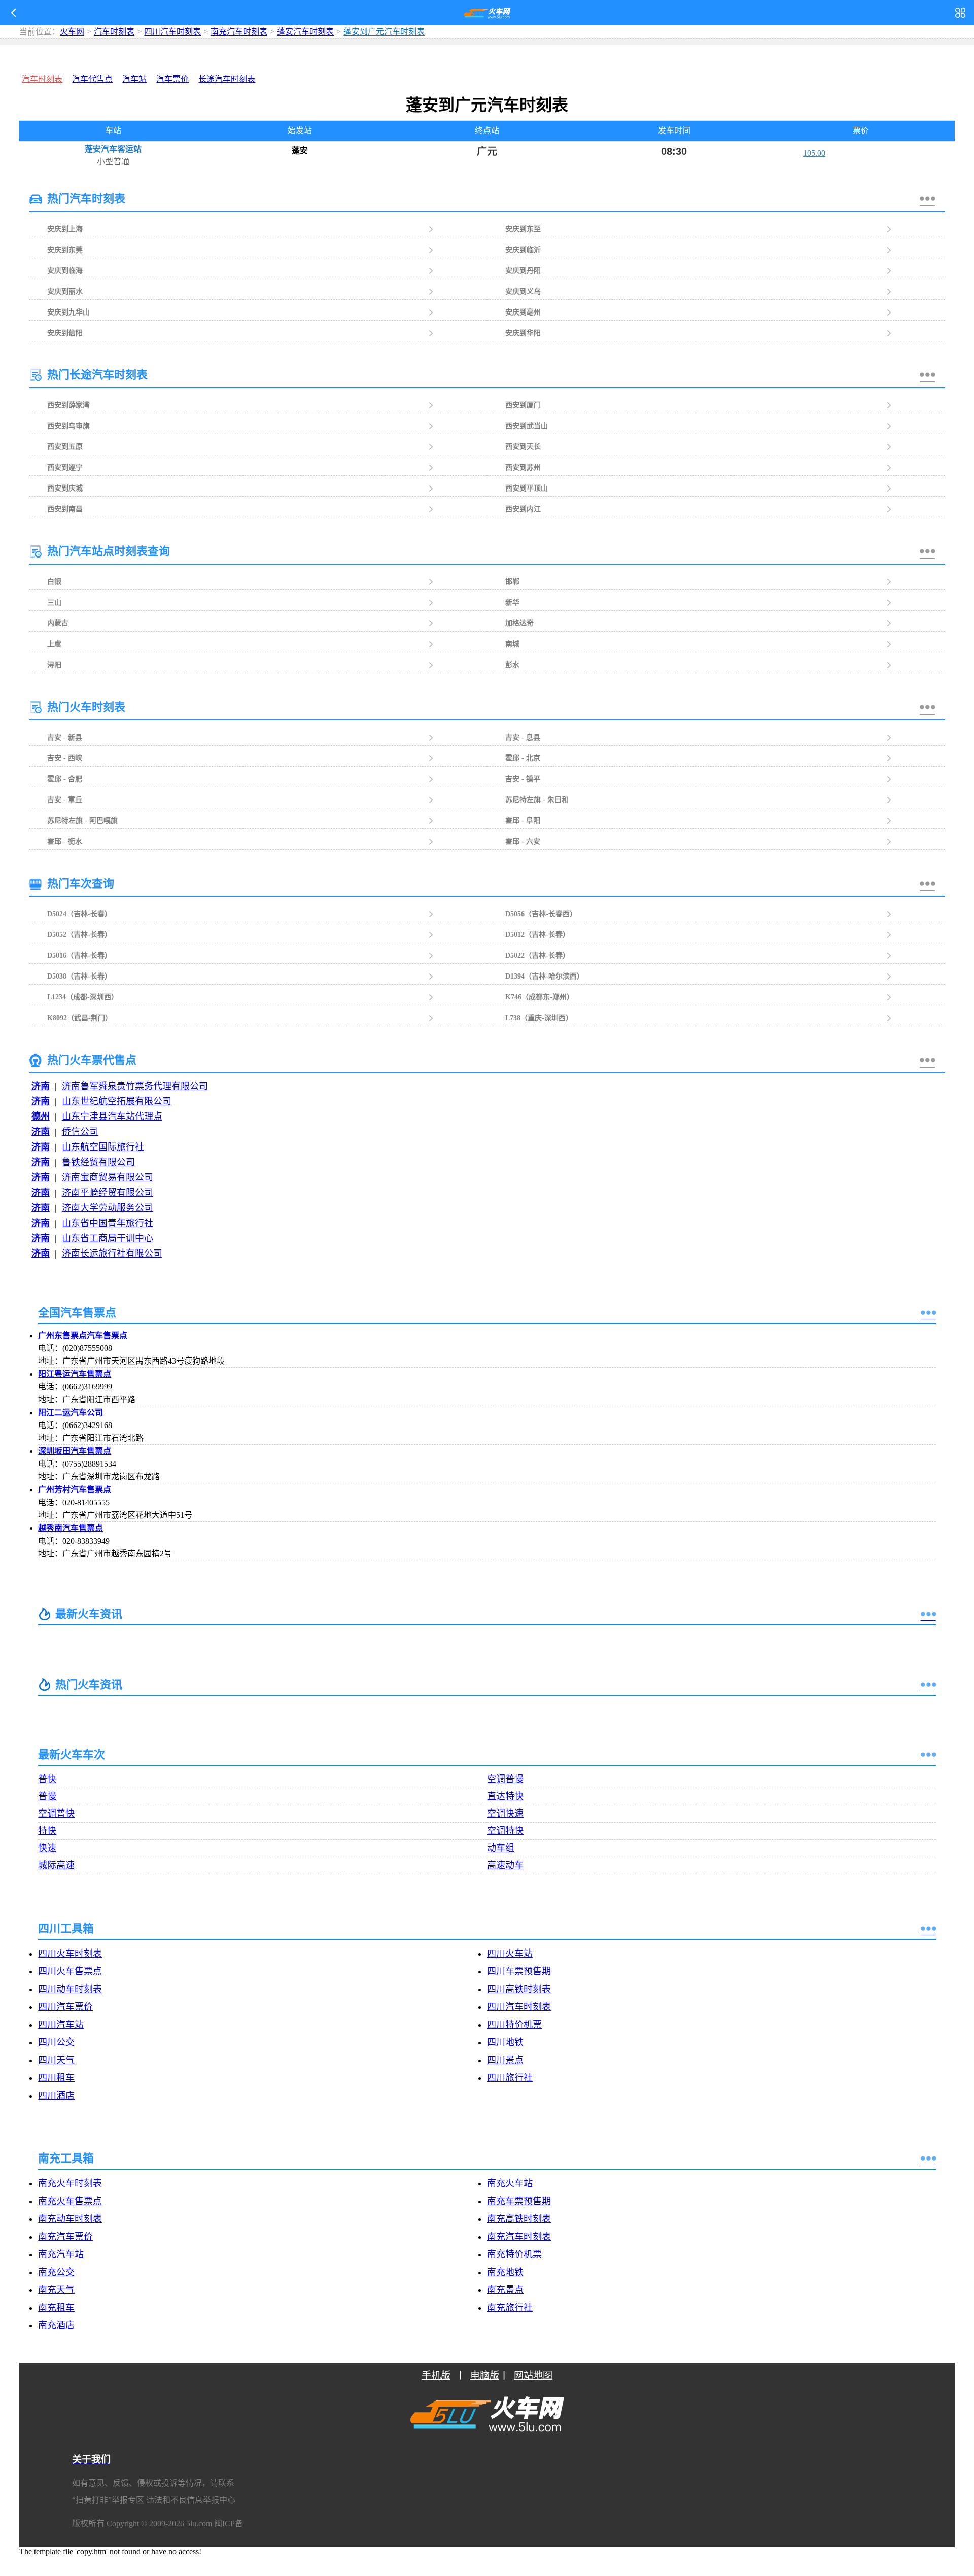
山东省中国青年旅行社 (108, 1223)
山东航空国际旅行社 (103, 1147)
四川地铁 (505, 2042)
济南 (41, 1086)
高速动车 (505, 1865)
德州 (41, 1117)
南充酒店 (56, 2325)
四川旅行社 (510, 2078)
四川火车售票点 (70, 1971)
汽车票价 (172, 79)
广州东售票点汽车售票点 (83, 1335)
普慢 (47, 1796)
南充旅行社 (510, 2308)
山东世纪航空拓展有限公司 (117, 1101)
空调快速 (505, 1814)
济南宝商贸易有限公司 (108, 1177)
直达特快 (505, 1796)
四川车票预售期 (519, 1971)
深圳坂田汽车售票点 (75, 1451)
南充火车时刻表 (70, 2183)
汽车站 (134, 79)
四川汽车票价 (65, 2007)
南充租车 (56, 2308)
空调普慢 (505, 1779)
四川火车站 (510, 1954)
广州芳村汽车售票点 (75, 1490)
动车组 (501, 1848)
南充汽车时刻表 (239, 32)
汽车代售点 (92, 79)
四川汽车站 (61, 2025)
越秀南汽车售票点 (71, 1528)
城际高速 (56, 1865)
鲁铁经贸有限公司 (98, 1162)
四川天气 (56, 2060)
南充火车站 (510, 2183)
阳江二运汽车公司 (71, 1413)
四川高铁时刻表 (519, 1989)
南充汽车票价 (65, 2237)
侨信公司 (80, 1132)
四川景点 (505, 2060)
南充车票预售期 (519, 2201)
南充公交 (56, 2272)
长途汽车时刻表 (227, 79)
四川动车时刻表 (70, 1989)
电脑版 (485, 2375)
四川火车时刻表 (70, 1954)
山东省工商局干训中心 (108, 1238)
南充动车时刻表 (70, 2219)
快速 (47, 1848)
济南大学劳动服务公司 (108, 1208)
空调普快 (56, 1814)
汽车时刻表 (114, 32)
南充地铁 (505, 2272)
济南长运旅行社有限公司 (112, 1254)
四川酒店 (56, 2096)
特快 (47, 1831)
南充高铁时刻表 (519, 2219)
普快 (47, 1779)
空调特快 (505, 1831)
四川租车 (56, 2078)
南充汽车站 (61, 2254)
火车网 (72, 32)
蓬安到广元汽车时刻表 (374, 32)
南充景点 (505, 2290)
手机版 (436, 2375)
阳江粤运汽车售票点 (75, 1374)
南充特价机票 (514, 2254)
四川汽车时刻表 (172, 32)
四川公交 (56, 2042)
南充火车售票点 (70, 2201)
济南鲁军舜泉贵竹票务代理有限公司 (135, 1086)
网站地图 (533, 2375)
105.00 (814, 153)
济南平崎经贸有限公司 (108, 1193)
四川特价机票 (514, 2025)
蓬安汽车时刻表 (305, 32)
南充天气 (56, 2290)
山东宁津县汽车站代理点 (112, 1117)
